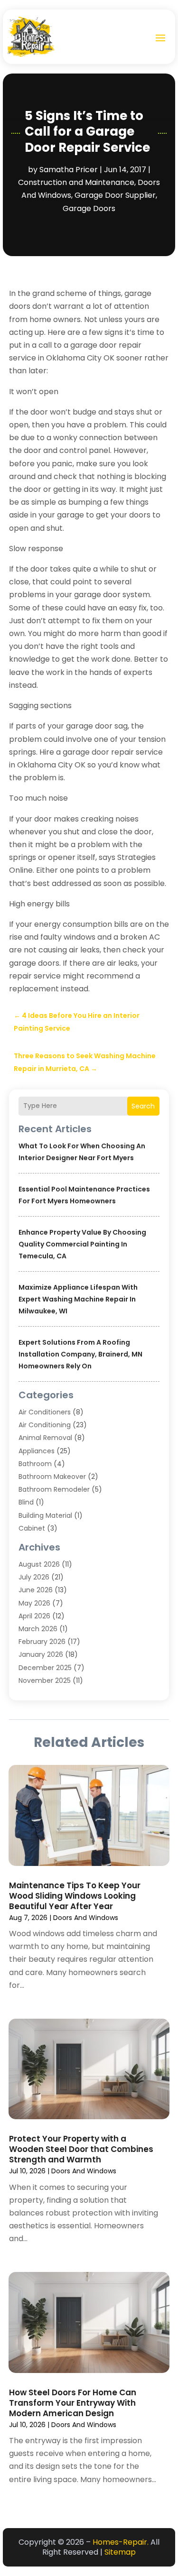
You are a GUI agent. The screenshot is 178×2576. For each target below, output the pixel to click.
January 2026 (41, 1654)
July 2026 (34, 1577)
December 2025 (45, 1668)
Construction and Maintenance (76, 182)
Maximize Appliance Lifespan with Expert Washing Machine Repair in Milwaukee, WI (78, 1299)
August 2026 (39, 1564)
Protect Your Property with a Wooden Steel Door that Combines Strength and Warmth (81, 2149)
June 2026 (36, 1590)
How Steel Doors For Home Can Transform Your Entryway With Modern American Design (73, 2403)
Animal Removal (45, 1438)
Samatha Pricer (69, 170)
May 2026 (34, 1603)
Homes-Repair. (121, 2542)
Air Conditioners (45, 1412)
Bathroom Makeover (52, 1477)
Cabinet (32, 1528)
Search (143, 1106)
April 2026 (34, 1616)
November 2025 (45, 1680)
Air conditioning (45, 1425)
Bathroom (35, 1464)
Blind (26, 1502)
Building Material (45, 1515)
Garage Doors (89, 208)
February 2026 (42, 1642)
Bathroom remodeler (54, 1489)
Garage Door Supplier (115, 195)
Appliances (37, 1451)
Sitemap (120, 2552)
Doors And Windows (86, 1918)
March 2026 (38, 1629)
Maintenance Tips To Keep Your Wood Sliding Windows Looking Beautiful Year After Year (75, 1896)
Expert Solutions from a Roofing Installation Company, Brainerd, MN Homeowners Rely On (80, 1354)
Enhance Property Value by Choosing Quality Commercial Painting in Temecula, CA (82, 1244)
